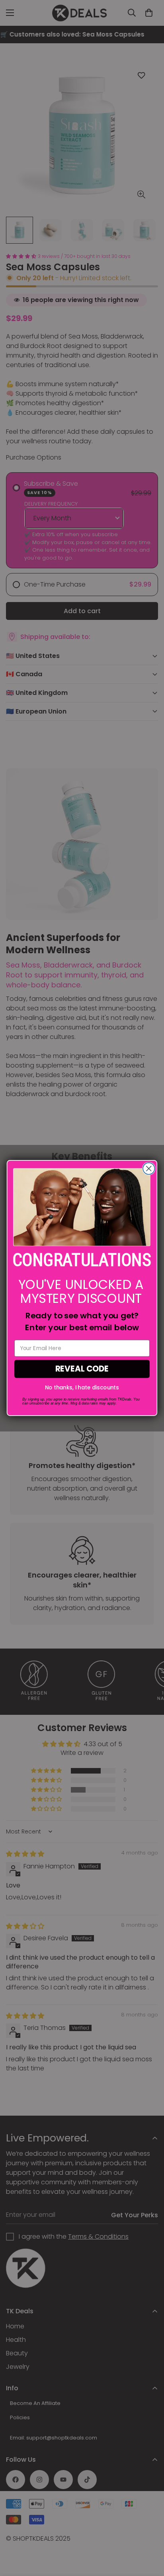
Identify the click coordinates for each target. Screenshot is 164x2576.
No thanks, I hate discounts (82, 1388)
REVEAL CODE (82, 1369)
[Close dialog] (149, 1169)
